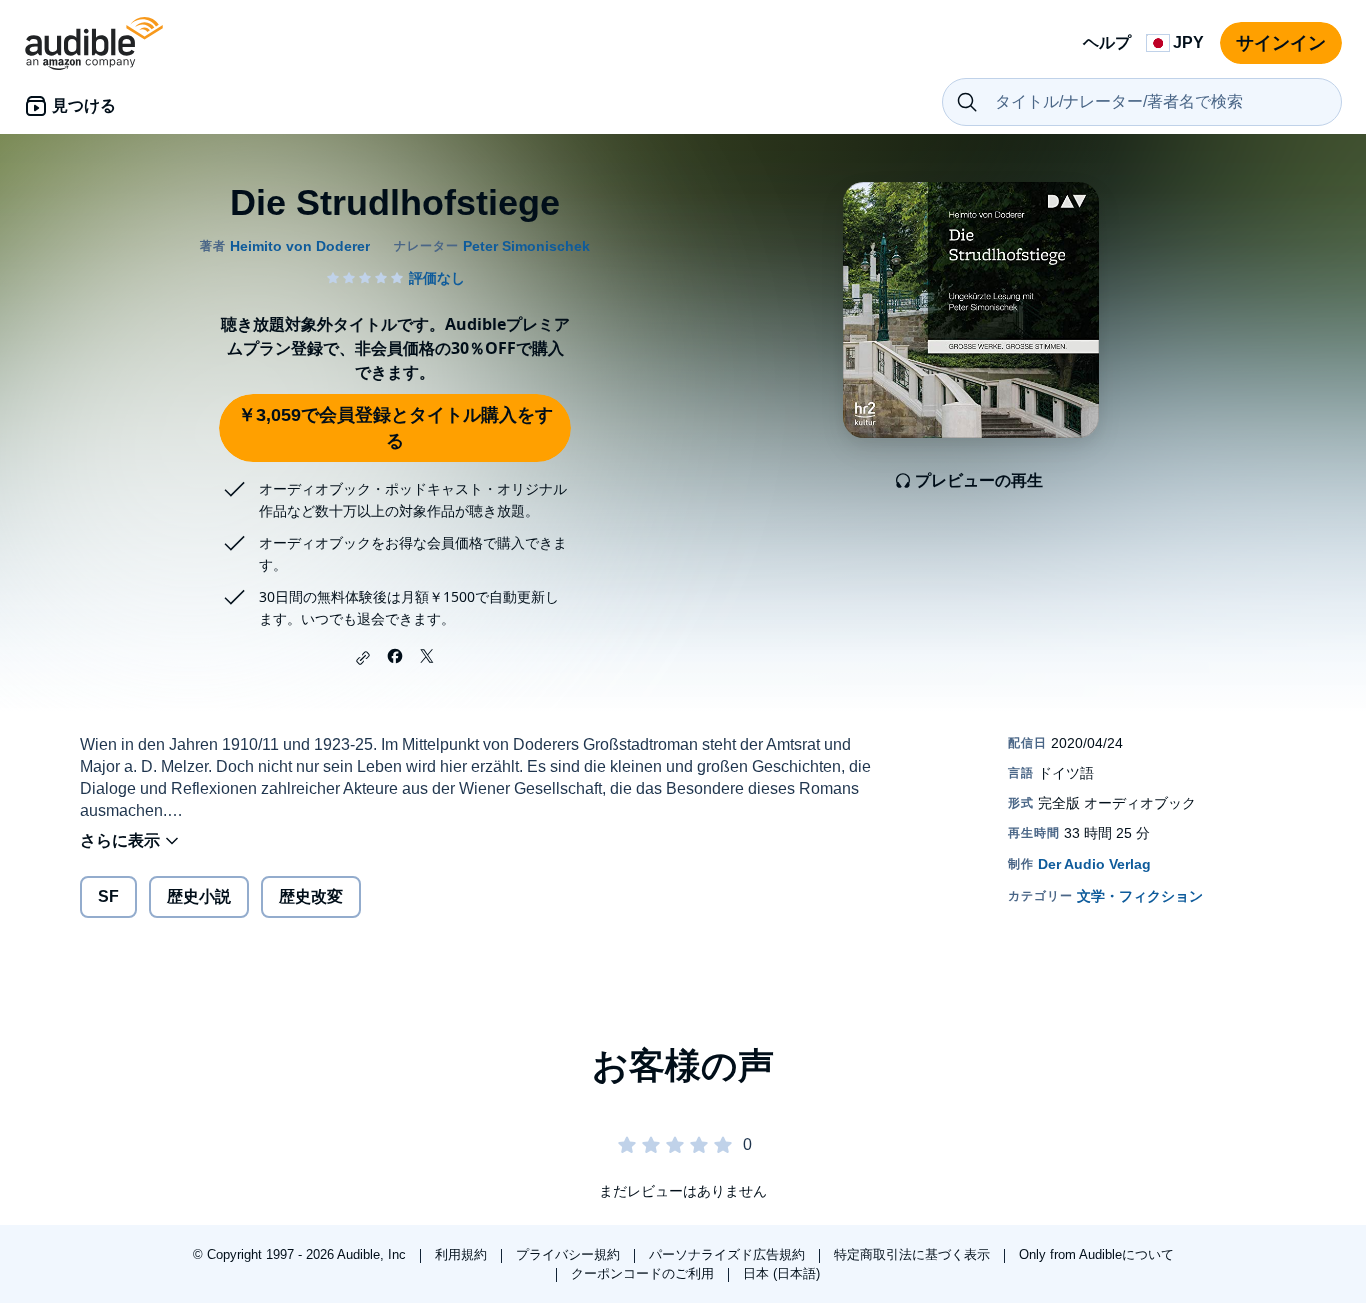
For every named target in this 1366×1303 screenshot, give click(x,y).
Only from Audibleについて (1096, 1254)
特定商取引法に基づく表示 (914, 1254)
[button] (363, 658)
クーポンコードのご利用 (644, 1273)
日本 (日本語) (781, 1273)
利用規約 (463, 1254)
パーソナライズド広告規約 (729, 1254)
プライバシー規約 (570, 1254)
